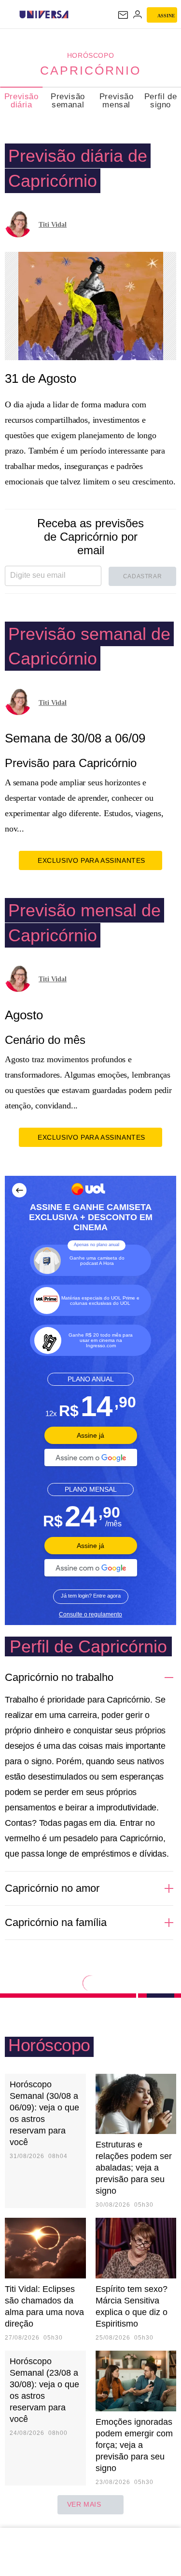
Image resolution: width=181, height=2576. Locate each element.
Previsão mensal (117, 101)
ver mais (84, 2504)
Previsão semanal (68, 101)
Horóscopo (90, 55)
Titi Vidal (53, 225)
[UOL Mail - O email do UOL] (123, 15)
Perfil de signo (160, 101)
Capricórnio (90, 70)
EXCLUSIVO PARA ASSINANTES (91, 860)
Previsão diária (21, 101)
